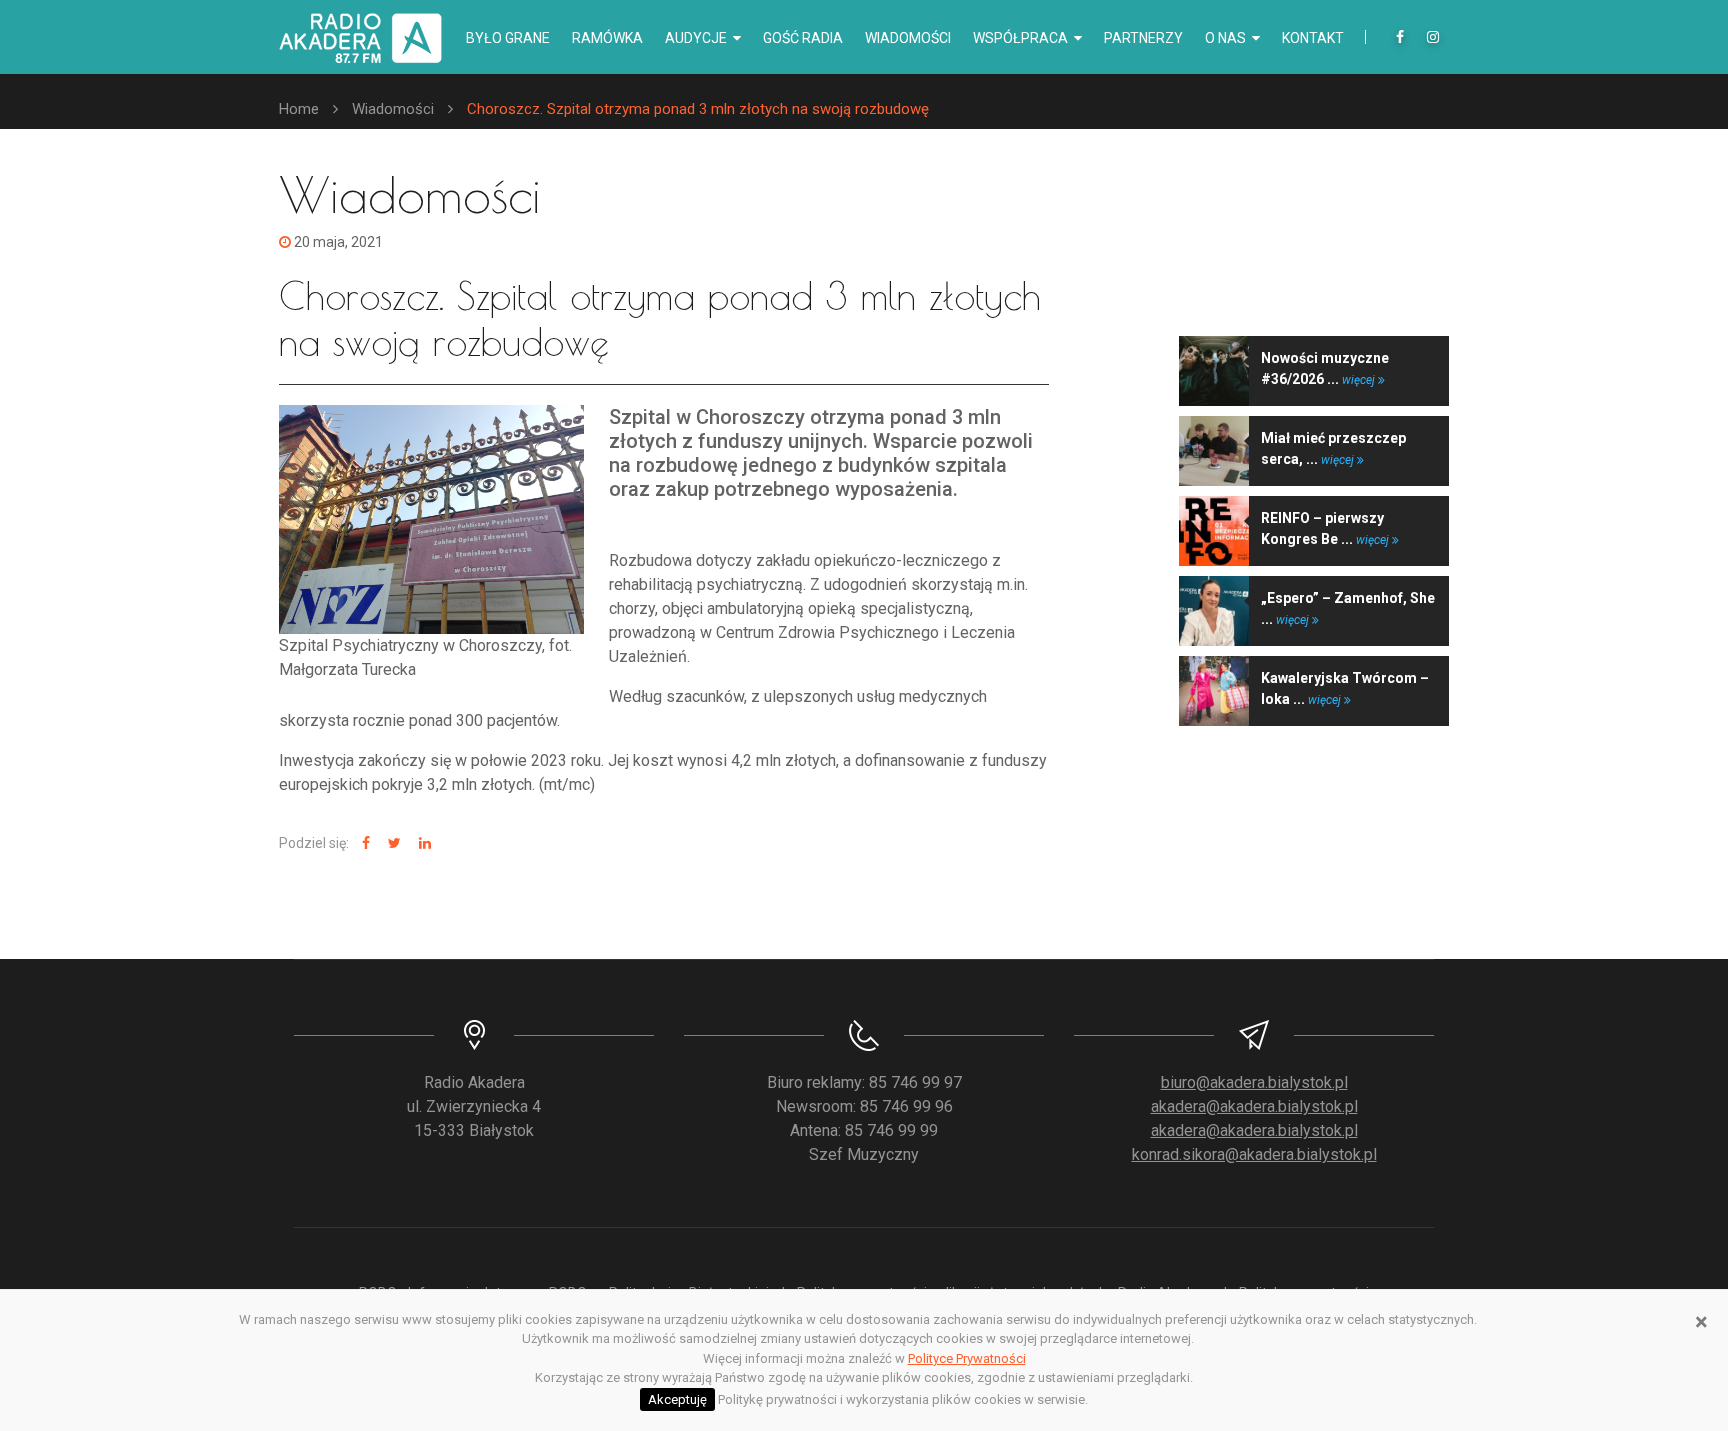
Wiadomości (908, 38)
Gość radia (803, 38)
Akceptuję (677, 1399)
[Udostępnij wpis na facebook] (363, 843)
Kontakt (1313, 38)
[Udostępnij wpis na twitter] (392, 843)
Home (299, 109)
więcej (1360, 380)
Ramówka (607, 38)
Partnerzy (1143, 38)
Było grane (508, 38)
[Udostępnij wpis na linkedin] (422, 843)
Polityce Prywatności (967, 1358)
